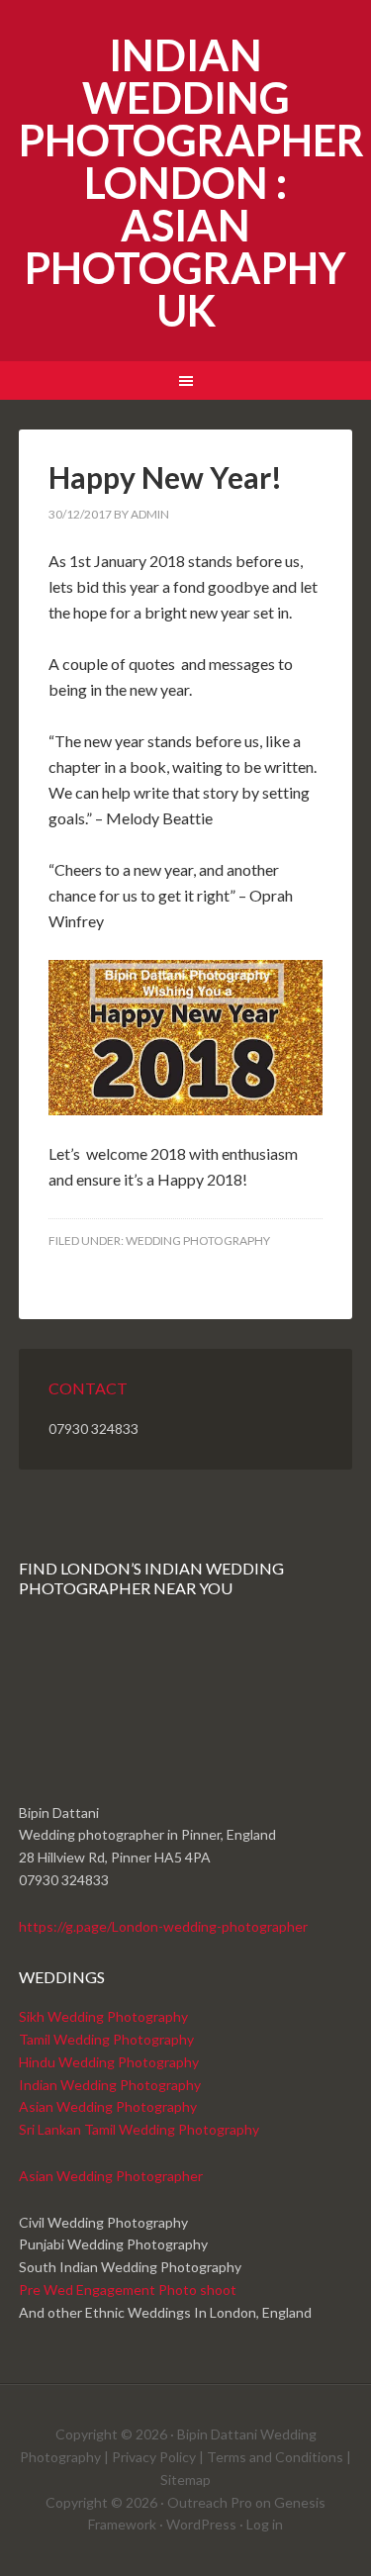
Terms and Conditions (275, 2457)
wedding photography (198, 1240)
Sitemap (185, 2480)
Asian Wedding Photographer (111, 2176)
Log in (265, 2524)
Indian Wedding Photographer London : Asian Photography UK (191, 183)
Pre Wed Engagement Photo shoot (128, 2290)
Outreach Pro (210, 2502)
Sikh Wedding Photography (103, 2016)
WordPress (201, 2524)
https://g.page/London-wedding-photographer (163, 1926)
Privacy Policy (154, 2457)
